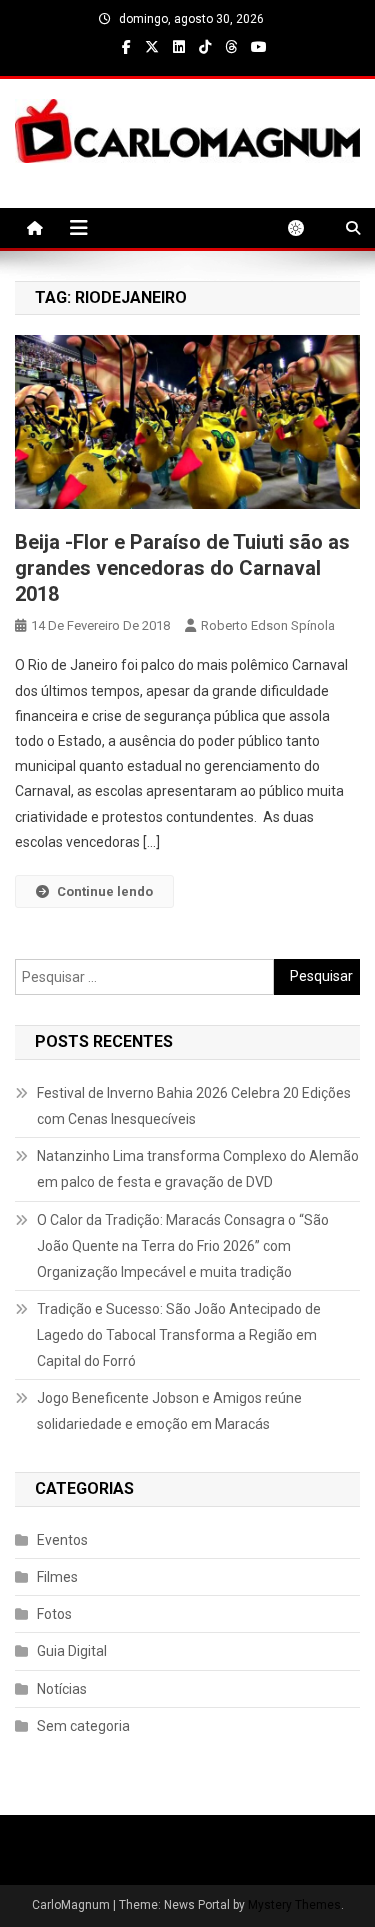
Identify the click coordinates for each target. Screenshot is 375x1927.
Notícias (62, 1689)
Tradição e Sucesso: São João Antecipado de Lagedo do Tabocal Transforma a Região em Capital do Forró (179, 1335)
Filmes (57, 1577)
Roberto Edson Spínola (268, 625)
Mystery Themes (294, 1905)
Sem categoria (83, 1726)
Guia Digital (72, 1651)
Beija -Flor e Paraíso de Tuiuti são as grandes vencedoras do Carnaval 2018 (182, 568)
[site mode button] (306, 228)
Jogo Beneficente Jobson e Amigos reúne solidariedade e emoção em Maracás (169, 1411)
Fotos (54, 1614)
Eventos (62, 1540)
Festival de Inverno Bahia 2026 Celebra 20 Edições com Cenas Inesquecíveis (194, 1106)
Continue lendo (105, 891)
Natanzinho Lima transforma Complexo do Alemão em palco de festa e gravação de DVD (198, 1169)
